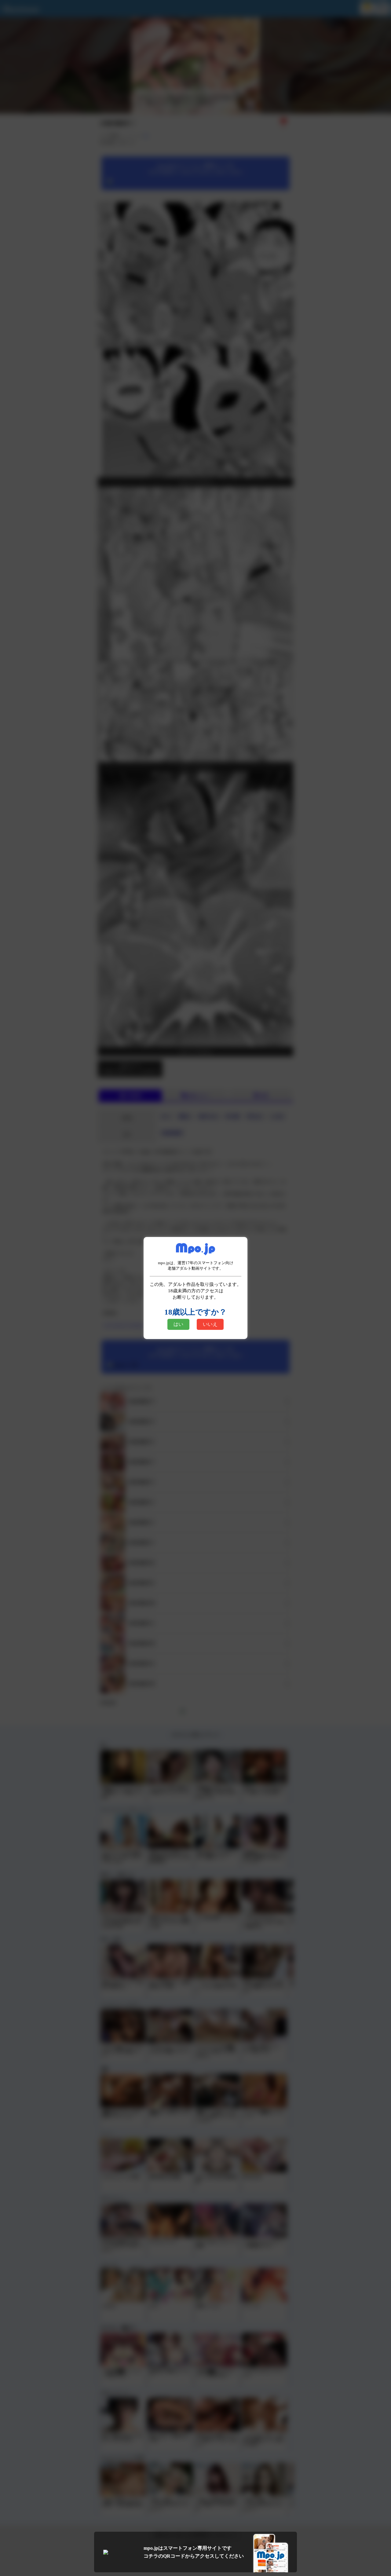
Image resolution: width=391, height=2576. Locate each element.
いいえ (210, 1324)
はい (178, 1324)
